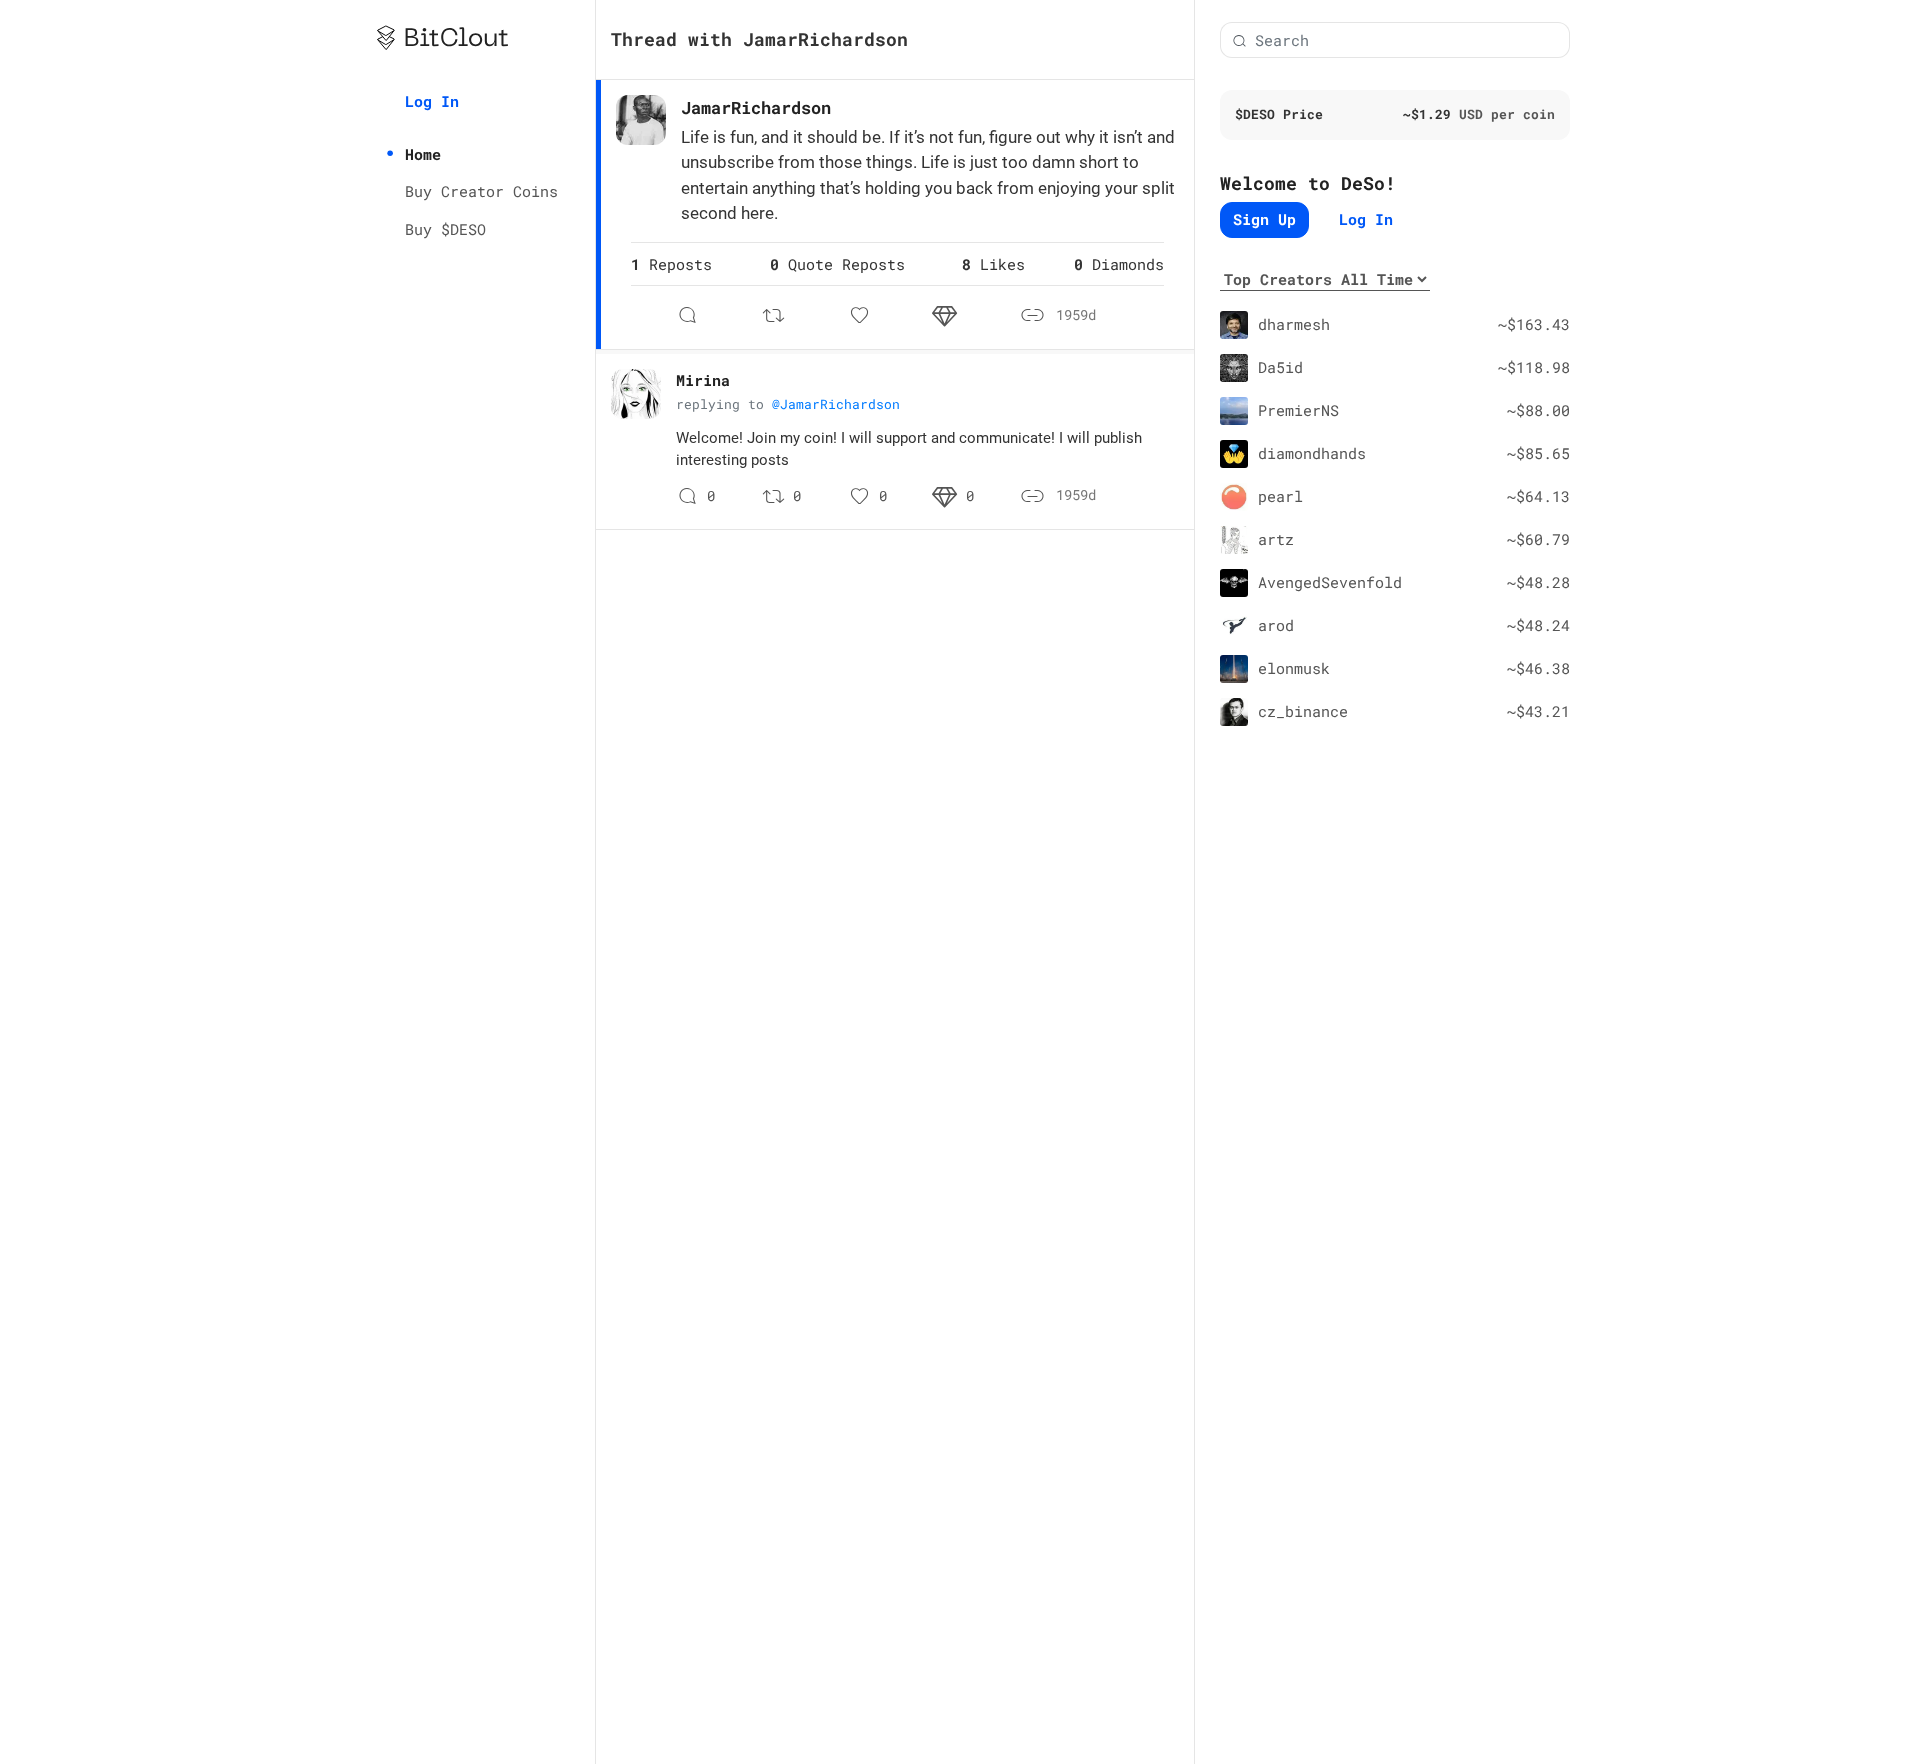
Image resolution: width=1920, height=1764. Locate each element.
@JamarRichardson (836, 404)
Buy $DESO (445, 229)
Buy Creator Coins (481, 191)
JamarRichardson (756, 107)
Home (423, 154)
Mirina (703, 380)
